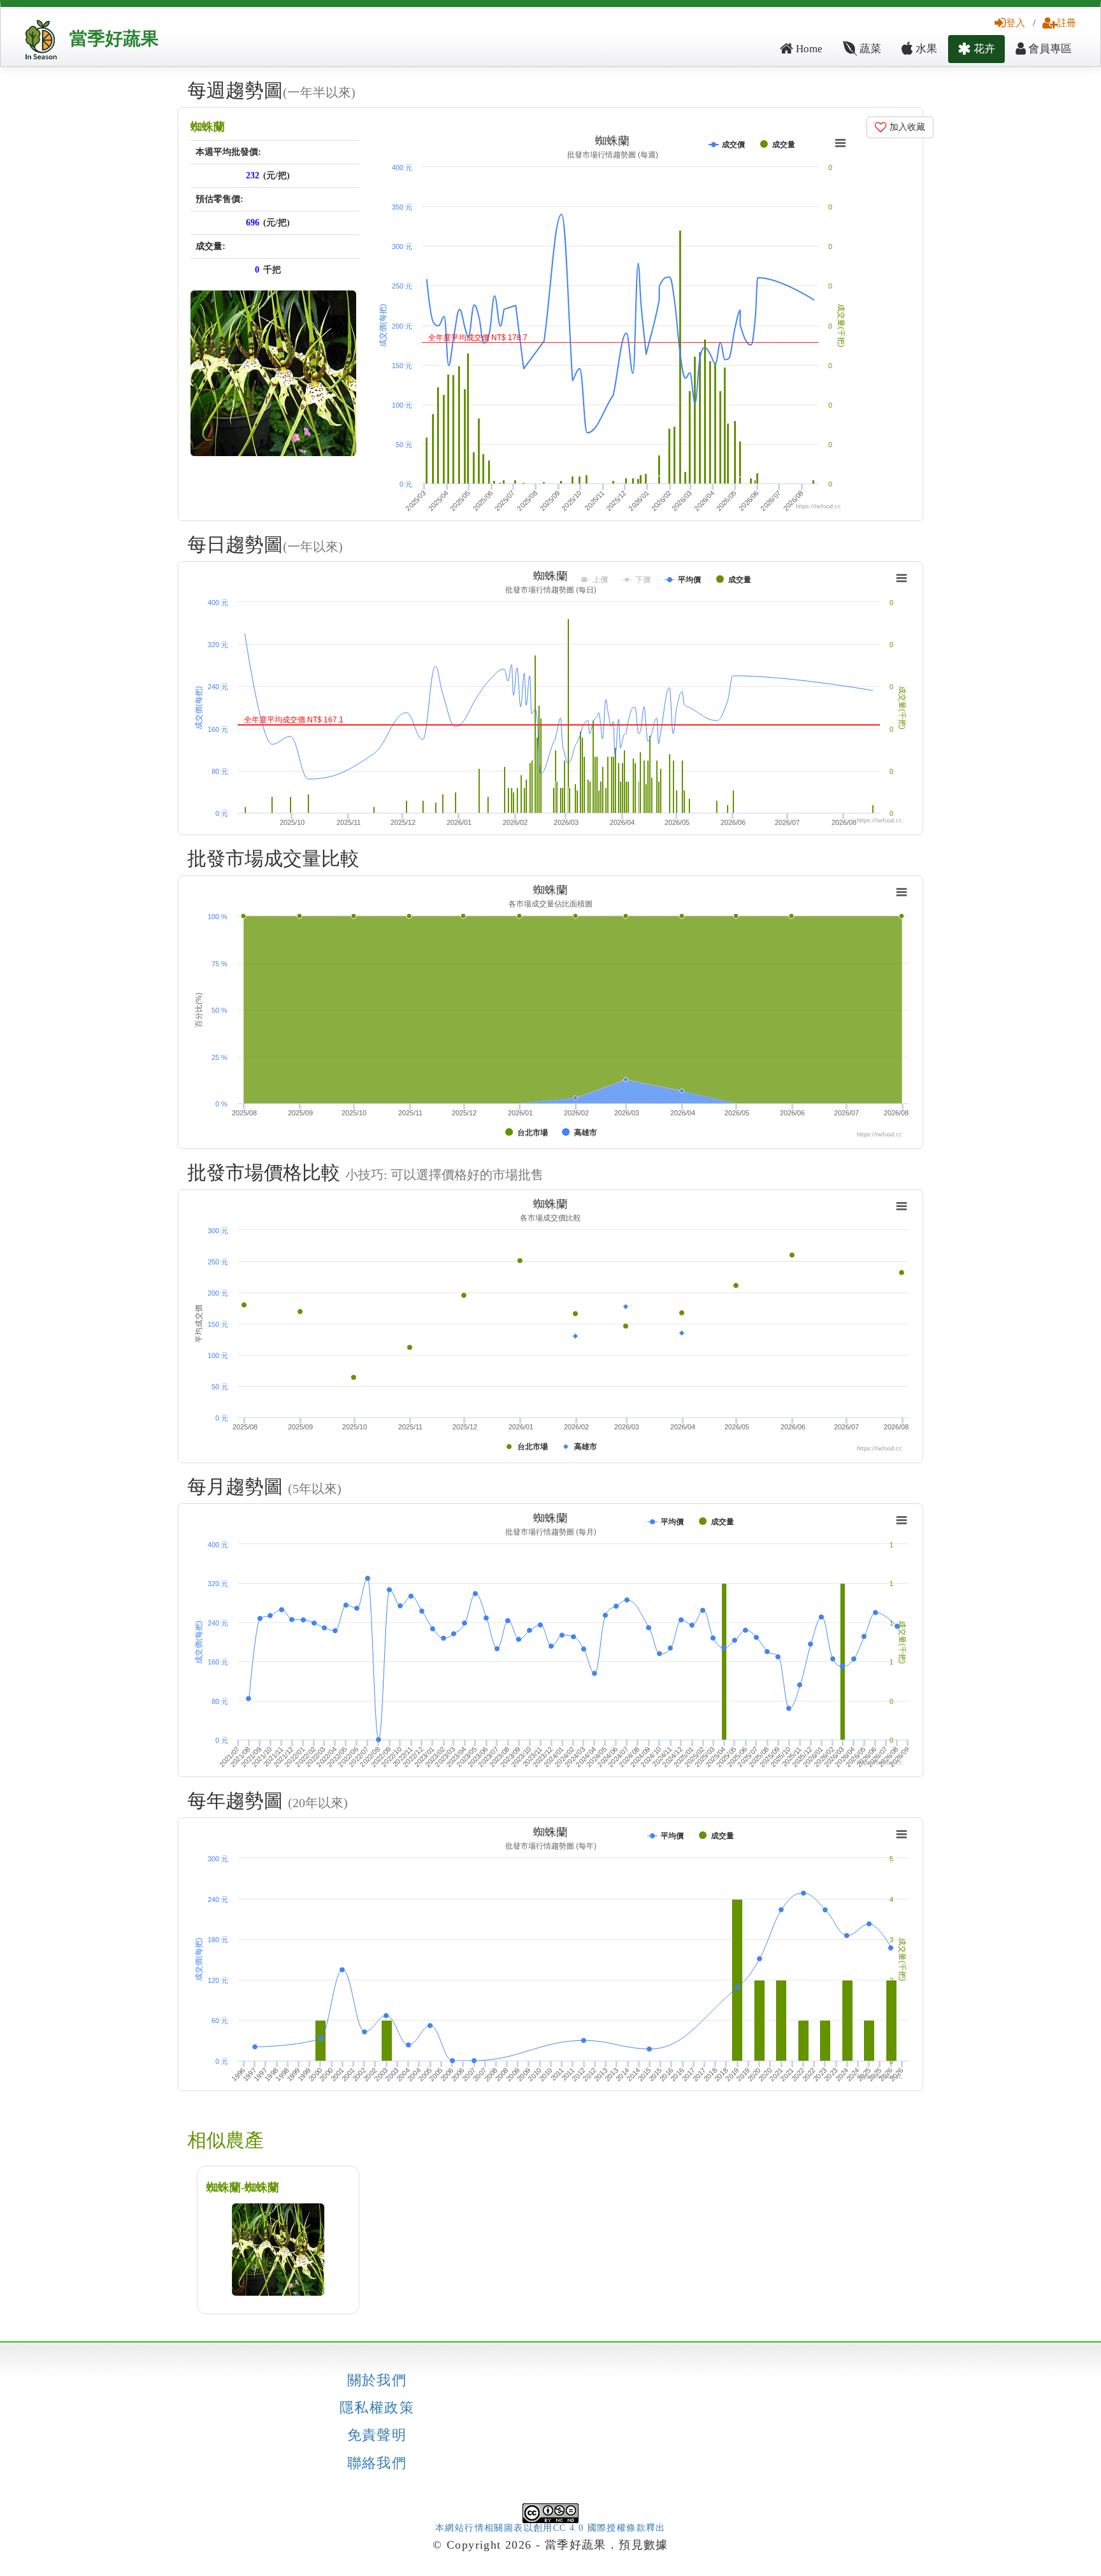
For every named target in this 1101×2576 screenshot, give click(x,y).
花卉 (983, 49)
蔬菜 (869, 49)
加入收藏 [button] (906, 127)
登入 (1016, 23)
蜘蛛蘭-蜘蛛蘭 (243, 2187)
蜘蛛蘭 (208, 127)
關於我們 (377, 2380)
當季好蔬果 (114, 39)
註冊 (1067, 23)
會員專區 (1049, 49)
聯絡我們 (377, 2463)
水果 (925, 49)
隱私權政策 (377, 2408)
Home (808, 49)
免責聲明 (377, 2435)
